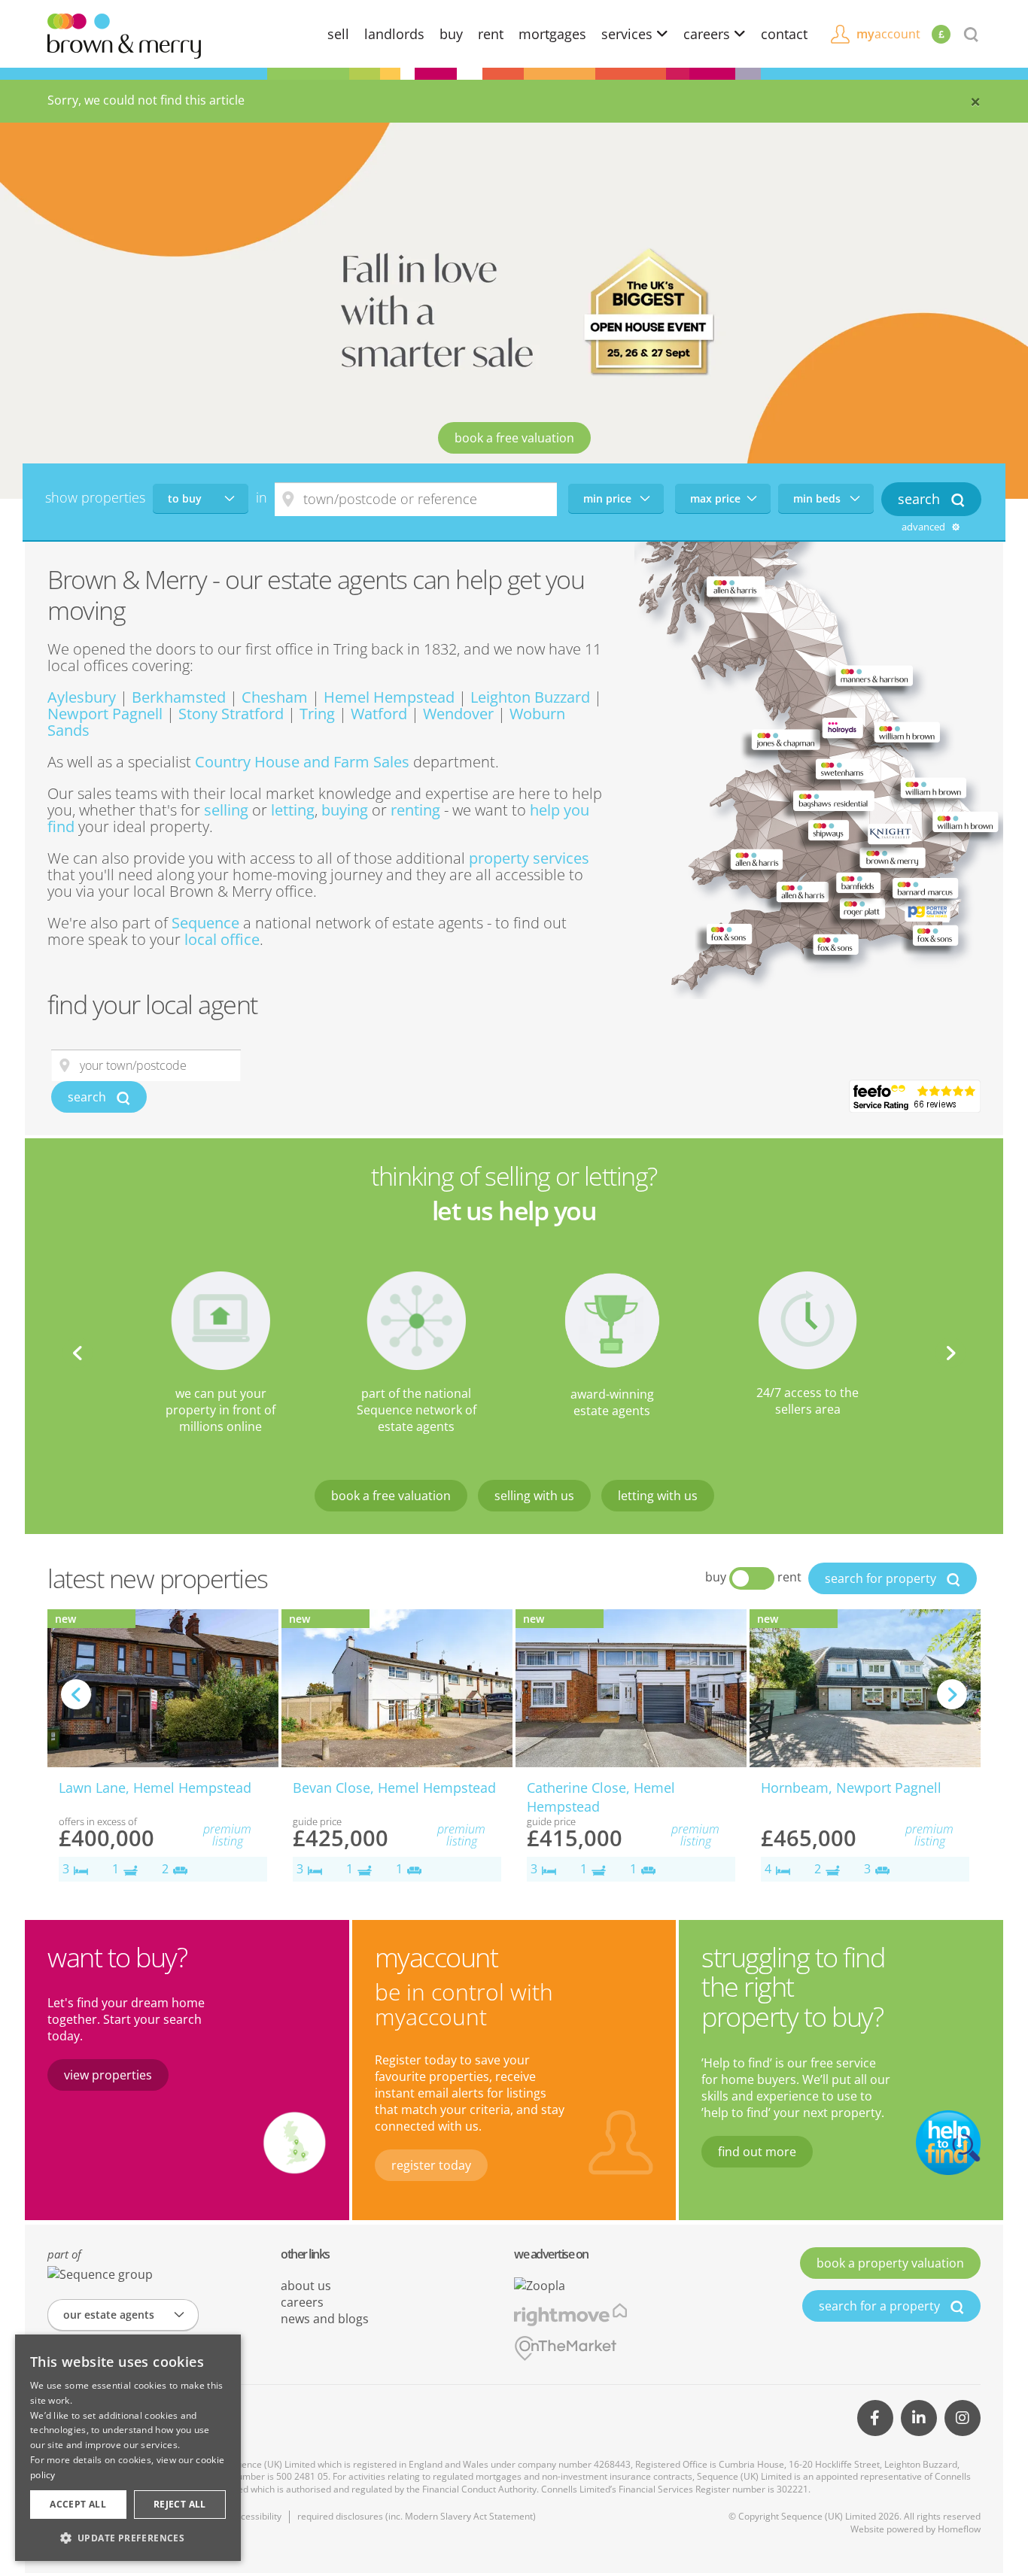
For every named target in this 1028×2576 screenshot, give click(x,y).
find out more (757, 2152)
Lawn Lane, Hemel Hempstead (155, 1788)
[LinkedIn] (919, 2418)
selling (226, 810)
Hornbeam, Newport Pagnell (851, 1788)
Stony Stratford (231, 714)
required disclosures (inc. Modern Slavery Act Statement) (417, 2516)
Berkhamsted (179, 697)
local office (222, 939)
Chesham (275, 697)
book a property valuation (890, 2263)
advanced (925, 527)
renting (415, 810)
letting (293, 810)
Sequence (205, 923)
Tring (317, 714)
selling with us (534, 1496)
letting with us (658, 1496)
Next (950, 1353)
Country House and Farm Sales (302, 762)
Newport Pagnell (105, 714)
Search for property (882, 1578)
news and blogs (325, 2319)
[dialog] (128, 2448)
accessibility (256, 2516)
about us (306, 2286)
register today (431, 2165)
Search (921, 499)
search (88, 1097)
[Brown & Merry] (124, 35)
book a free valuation (514, 438)
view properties (108, 2075)
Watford (379, 714)
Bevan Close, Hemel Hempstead (394, 1788)
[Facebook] (875, 2418)
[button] (128, 2538)
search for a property (881, 2306)
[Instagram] (963, 2418)
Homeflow (959, 2529)
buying (345, 810)
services (629, 34)
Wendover (458, 714)
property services (529, 858)
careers (709, 34)
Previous (78, 1353)
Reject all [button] (180, 2504)
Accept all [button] (78, 2504)
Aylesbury (82, 697)
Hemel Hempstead (389, 697)
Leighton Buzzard (530, 697)
